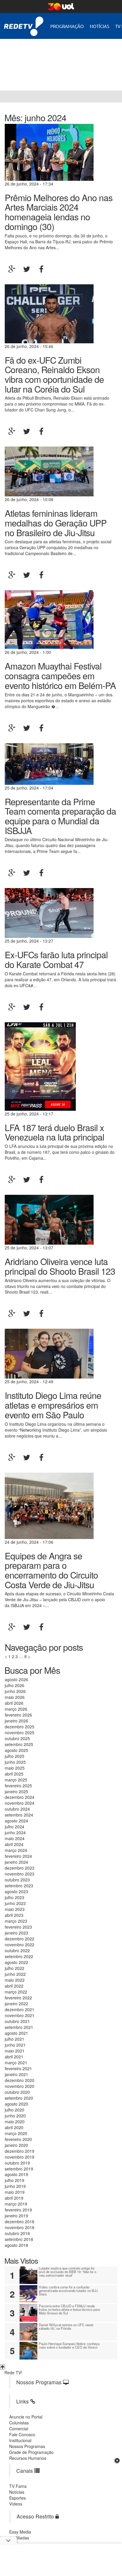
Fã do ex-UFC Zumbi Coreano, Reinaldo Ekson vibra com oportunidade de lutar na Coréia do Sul (54, 374)
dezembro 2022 (20, 1939)
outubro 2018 (17, 2233)
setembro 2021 (19, 2027)
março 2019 (16, 2204)
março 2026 (16, 1709)
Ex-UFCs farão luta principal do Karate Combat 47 (56, 959)
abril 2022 (14, 1986)
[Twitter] (27, 269)
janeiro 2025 (16, 1791)
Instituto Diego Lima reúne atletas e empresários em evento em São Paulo (53, 1405)
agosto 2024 (16, 1821)
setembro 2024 (19, 1815)
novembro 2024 (20, 1803)
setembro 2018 (19, 2239)
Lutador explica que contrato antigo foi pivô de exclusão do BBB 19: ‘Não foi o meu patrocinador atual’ (68, 2272)
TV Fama (18, 2486)
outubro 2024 (17, 1809)
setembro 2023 (19, 1886)
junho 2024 (15, 1832)
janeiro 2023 (16, 1933)
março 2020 (16, 2133)
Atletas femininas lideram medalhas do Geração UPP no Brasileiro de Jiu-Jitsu (56, 522)
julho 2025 (15, 1756)
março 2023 (16, 1921)
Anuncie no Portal (26, 2417)
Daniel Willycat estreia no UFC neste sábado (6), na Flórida (66, 2326)
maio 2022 (15, 1980)
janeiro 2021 (16, 2074)
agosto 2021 (16, 2033)
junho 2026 (15, 1691)
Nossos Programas (27, 2446)
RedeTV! (24, 22)
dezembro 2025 (20, 1727)
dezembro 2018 (20, 2221)
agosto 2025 (16, 1750)
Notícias (99, 26)
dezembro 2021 (20, 2009)
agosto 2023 (16, 1891)
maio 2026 (15, 1697)
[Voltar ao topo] (3, 2367)
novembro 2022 (20, 1945)
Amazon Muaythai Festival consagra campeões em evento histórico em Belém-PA (60, 675)
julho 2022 (15, 1968)
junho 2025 (15, 1762)
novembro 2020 (20, 2086)
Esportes (17, 2498)
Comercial (19, 2429)
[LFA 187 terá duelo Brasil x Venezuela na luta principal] (40, 1066)
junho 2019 (15, 2186)
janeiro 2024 (16, 1862)
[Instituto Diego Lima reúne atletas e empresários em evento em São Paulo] (49, 1353)
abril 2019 (14, 2198)
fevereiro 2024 (18, 1856)
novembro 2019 (20, 2157)
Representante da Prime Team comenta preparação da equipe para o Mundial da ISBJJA (60, 816)
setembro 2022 (19, 1956)
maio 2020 (15, 2121)
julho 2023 (15, 1897)
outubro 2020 (17, 2092)
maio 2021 (15, 2051)
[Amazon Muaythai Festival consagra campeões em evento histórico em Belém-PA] (49, 619)
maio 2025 (15, 1768)
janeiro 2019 (16, 2216)
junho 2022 (15, 1974)
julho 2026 (15, 1685)
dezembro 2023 (20, 1868)
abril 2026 (14, 1703)
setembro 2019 (19, 2169)
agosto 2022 (16, 1962)
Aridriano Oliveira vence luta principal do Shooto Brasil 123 (60, 1266)
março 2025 (16, 1780)
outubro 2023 (17, 1880)
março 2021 (16, 2063)
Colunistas (19, 2423)
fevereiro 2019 (18, 2210)
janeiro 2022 (16, 2004)
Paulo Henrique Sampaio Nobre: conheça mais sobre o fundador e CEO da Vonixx (69, 2345)
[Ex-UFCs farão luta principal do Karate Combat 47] (49, 913)
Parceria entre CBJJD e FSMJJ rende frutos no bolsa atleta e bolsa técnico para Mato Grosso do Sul (69, 2309)
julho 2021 (15, 2039)
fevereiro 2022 (18, 1998)
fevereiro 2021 (18, 2068)
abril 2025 (14, 1774)
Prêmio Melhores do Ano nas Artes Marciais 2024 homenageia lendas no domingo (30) (59, 212)
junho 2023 (15, 1903)
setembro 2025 (19, 1744)
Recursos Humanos (28, 2458)
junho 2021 (15, 2045)
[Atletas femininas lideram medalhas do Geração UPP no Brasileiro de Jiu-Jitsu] (49, 471)
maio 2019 (15, 2192)
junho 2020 (15, 2116)
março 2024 (16, 1850)
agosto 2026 (16, 1679)
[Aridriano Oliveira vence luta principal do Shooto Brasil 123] (49, 1219)
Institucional (20, 2440)
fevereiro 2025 (18, 1786)
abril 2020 (14, 2127)
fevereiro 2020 (18, 2139)
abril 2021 (14, 2057)
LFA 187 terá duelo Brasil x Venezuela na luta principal (54, 1132)
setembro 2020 (19, 2098)
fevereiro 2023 (18, 1927)
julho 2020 (15, 2110)
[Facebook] (41, 269)
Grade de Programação (31, 2452)
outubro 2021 (17, 2021)
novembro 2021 (20, 2015)
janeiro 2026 (16, 1721)
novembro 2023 (20, 1874)
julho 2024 (15, 1827)
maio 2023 (15, 1909)
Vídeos (16, 2504)
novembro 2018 (20, 2227)
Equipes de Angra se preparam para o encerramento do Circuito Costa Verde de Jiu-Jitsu (51, 1570)
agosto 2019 (16, 2174)
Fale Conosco (22, 2434)
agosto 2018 (16, 2245)
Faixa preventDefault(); (55, 60)
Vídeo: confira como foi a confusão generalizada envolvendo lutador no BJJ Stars (68, 2290)
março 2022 (16, 1992)
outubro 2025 (17, 1738)
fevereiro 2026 (18, 1715)
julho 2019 (15, 2180)
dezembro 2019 (20, 2151)
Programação (67, 26)
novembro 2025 (20, 1732)
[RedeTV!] (6, 96)
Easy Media (20, 2532)
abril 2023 (14, 1915)
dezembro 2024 (20, 1797)
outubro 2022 (17, 1950)
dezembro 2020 (20, 2080)
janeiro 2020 (16, 2145)
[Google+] (12, 269)
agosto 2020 (16, 2104)
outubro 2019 (17, 2163)
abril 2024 (14, 1844)
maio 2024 (15, 1838)
